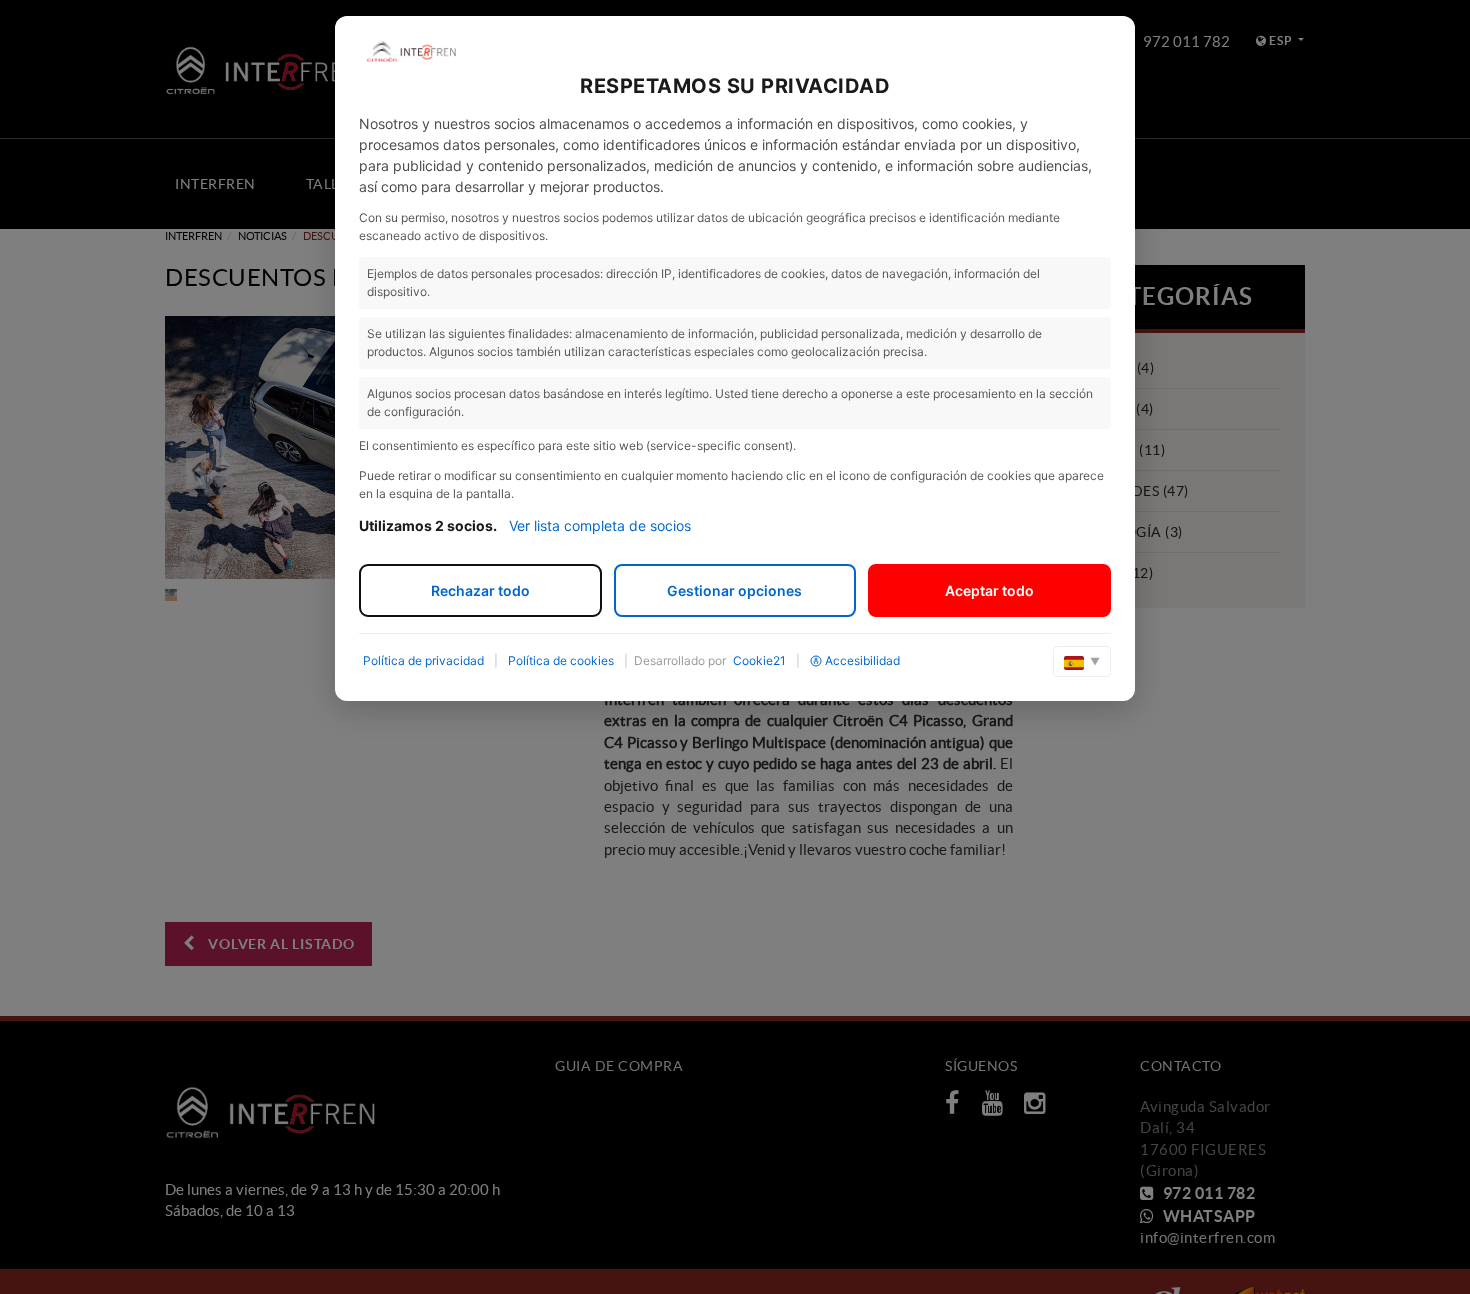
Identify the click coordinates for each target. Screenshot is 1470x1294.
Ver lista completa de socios (600, 525)
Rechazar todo (480, 590)
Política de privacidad (423, 660)
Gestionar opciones (734, 590)
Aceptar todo (989, 590)
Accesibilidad (862, 660)
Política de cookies (561, 660)
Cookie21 (759, 660)
